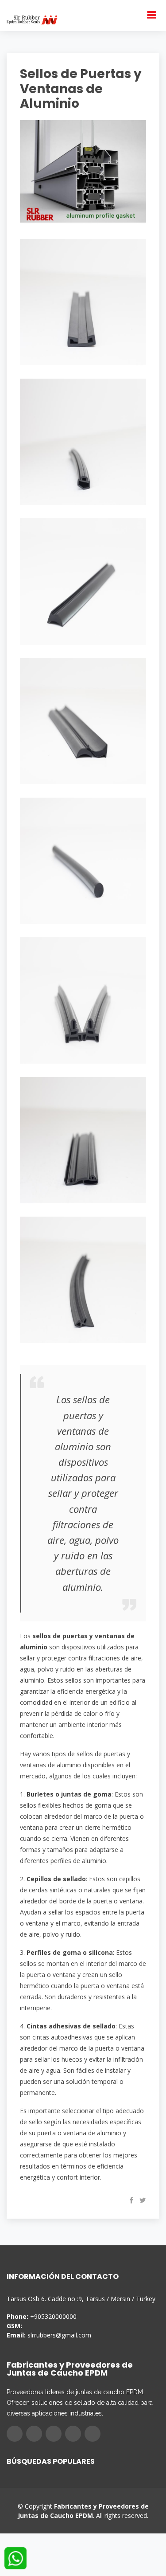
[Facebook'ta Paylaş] (130, 2200)
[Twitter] (34, 2434)
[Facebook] (15, 2434)
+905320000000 (53, 2316)
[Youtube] (73, 2434)
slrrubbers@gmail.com (59, 2335)
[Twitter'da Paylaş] (141, 2200)
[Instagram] (54, 2434)
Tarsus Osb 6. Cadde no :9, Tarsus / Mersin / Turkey (81, 2299)
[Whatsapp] (93, 2434)
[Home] (32, 19)
